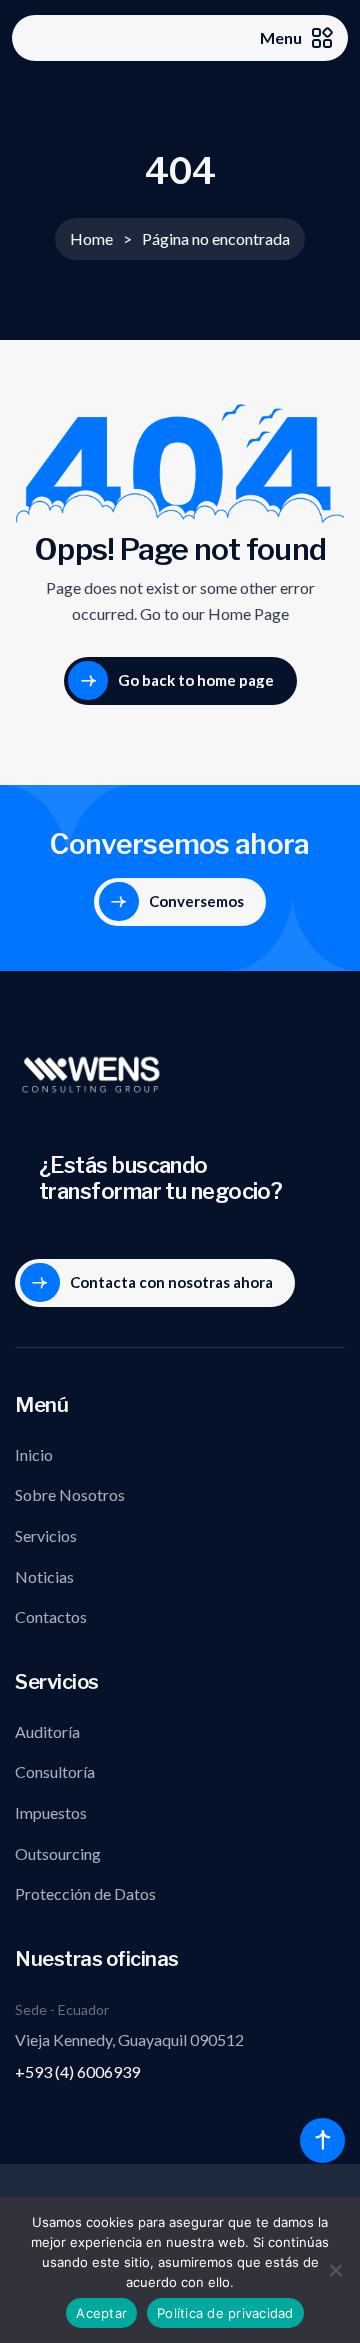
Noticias (44, 1576)
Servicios (46, 1535)
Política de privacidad (225, 2313)
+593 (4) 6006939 (77, 2071)
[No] (335, 2270)
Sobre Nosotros (70, 1494)
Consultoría (55, 1771)
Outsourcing (58, 1853)
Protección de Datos (85, 1893)
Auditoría (47, 1731)
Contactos (51, 1616)
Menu (281, 37)
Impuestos (51, 1812)
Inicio (34, 1454)
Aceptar (101, 2313)
